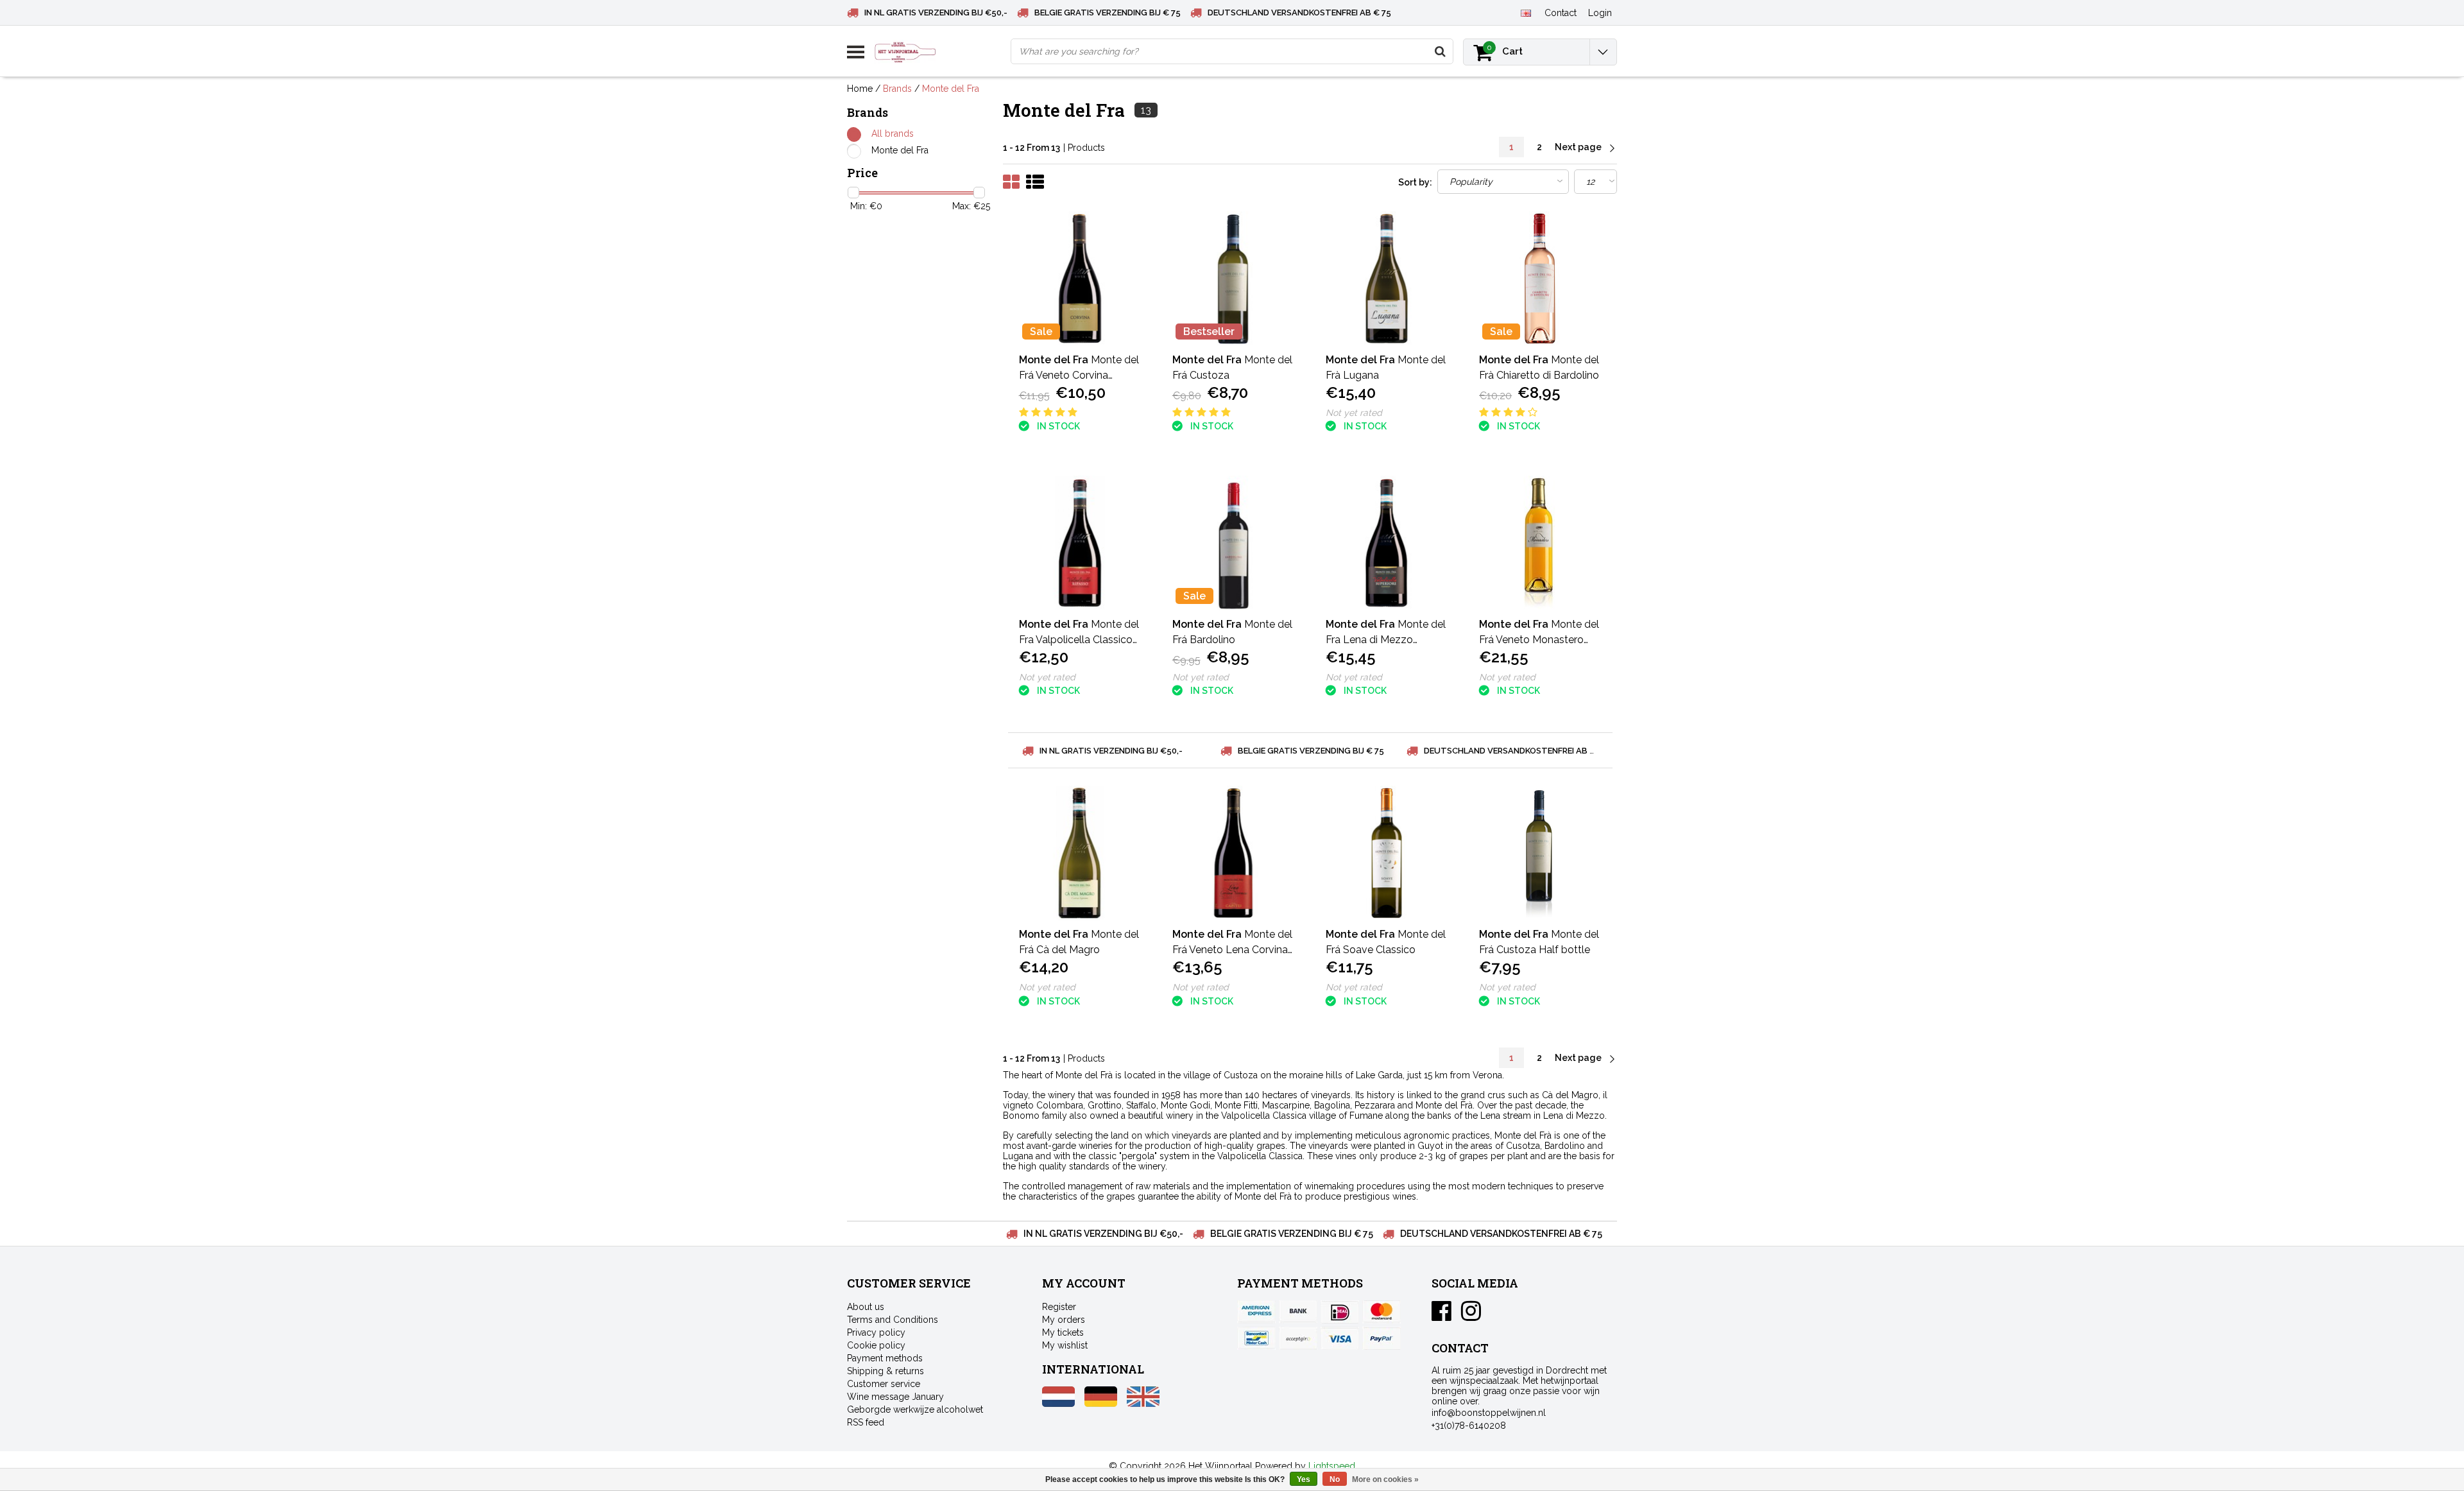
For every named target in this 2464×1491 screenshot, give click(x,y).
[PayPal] (1298, 1338)
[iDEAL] (1340, 1312)
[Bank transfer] (1298, 1312)
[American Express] (1256, 1312)
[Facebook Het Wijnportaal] (1442, 1316)
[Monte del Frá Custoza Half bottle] (1540, 853)
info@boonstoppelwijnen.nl (1489, 1413)
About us (866, 1307)
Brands (897, 89)
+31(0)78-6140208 (1469, 1426)
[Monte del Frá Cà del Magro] (1080, 853)
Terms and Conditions (893, 1320)
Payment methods (885, 1358)
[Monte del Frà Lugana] (1387, 279)
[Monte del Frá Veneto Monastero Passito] (1540, 543)
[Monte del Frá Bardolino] (1233, 543)
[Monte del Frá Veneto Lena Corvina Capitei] (1233, 853)
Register (1059, 1307)
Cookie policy (876, 1345)
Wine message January (895, 1397)
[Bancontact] (1256, 1338)
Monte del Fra (951, 89)
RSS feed (866, 1422)
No (1335, 1479)
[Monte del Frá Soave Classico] (1387, 853)
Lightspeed (1332, 1466)
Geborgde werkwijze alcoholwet (915, 1409)
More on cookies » (1385, 1479)
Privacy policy (876, 1332)
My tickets (1063, 1332)
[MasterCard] (1382, 1312)
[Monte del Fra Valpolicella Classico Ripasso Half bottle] (1080, 543)
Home (860, 89)
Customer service (884, 1384)
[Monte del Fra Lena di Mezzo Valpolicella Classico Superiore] (1387, 543)
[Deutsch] (1101, 1404)
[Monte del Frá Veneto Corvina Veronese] (1080, 279)
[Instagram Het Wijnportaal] (1471, 1316)
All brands (893, 134)
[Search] (1440, 51)
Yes (1304, 1479)
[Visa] (1340, 1338)
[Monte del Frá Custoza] (1233, 279)
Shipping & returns (886, 1371)
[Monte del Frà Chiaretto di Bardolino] (1540, 279)
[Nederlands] (1058, 1404)
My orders (1064, 1320)
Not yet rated (1354, 413)
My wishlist (1065, 1345)
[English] (1526, 12)
